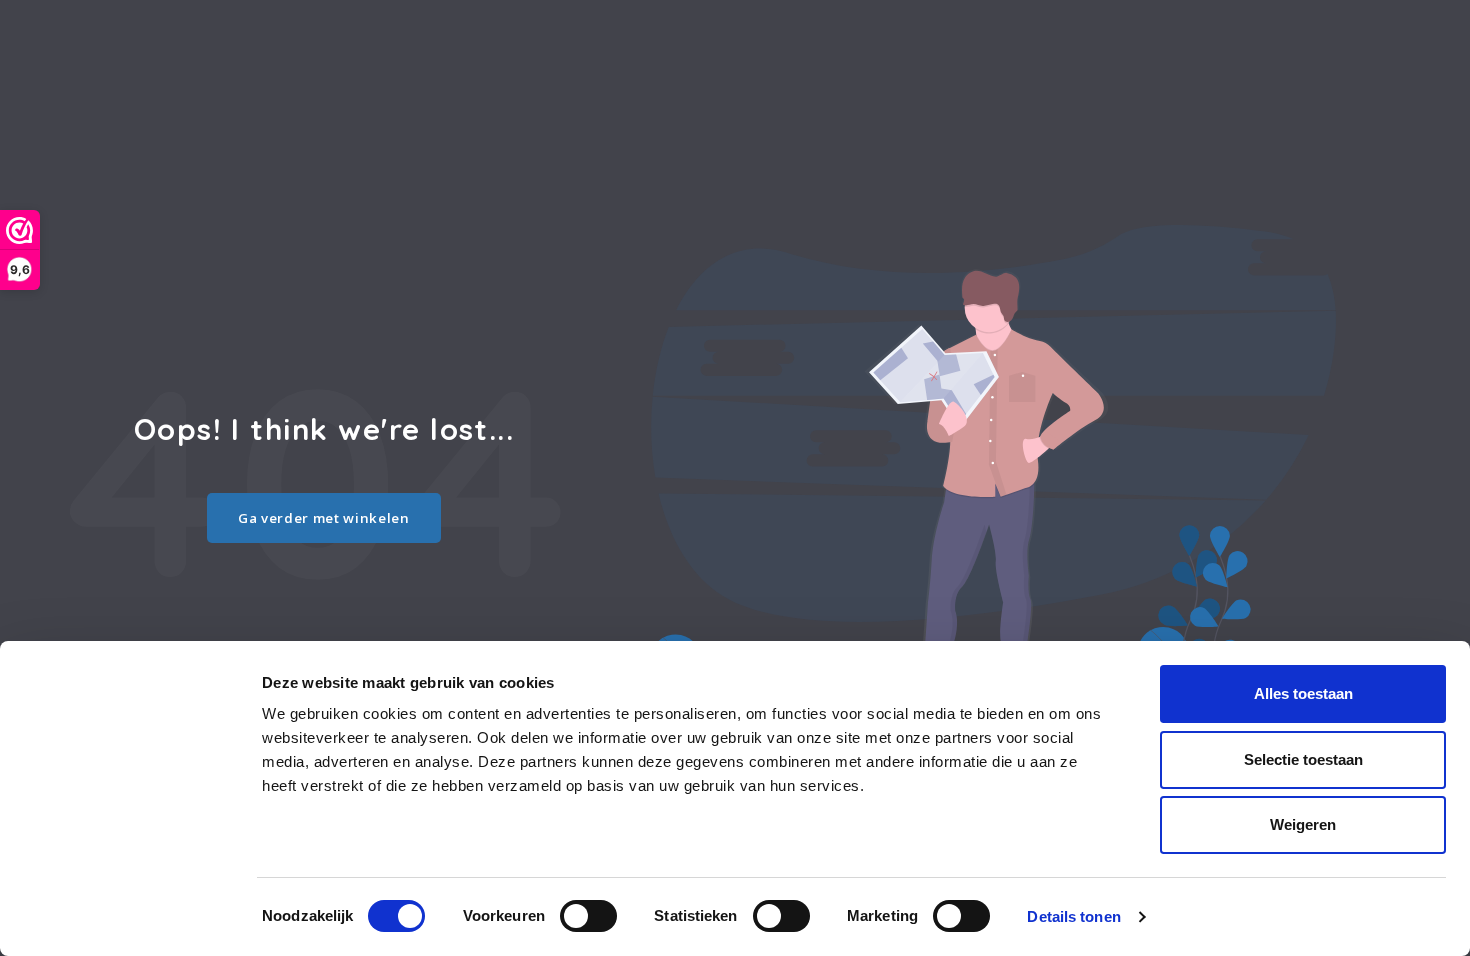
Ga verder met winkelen (324, 518)
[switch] (588, 916)
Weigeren (1303, 824)
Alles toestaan (1303, 693)
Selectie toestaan (1303, 759)
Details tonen (1073, 916)
